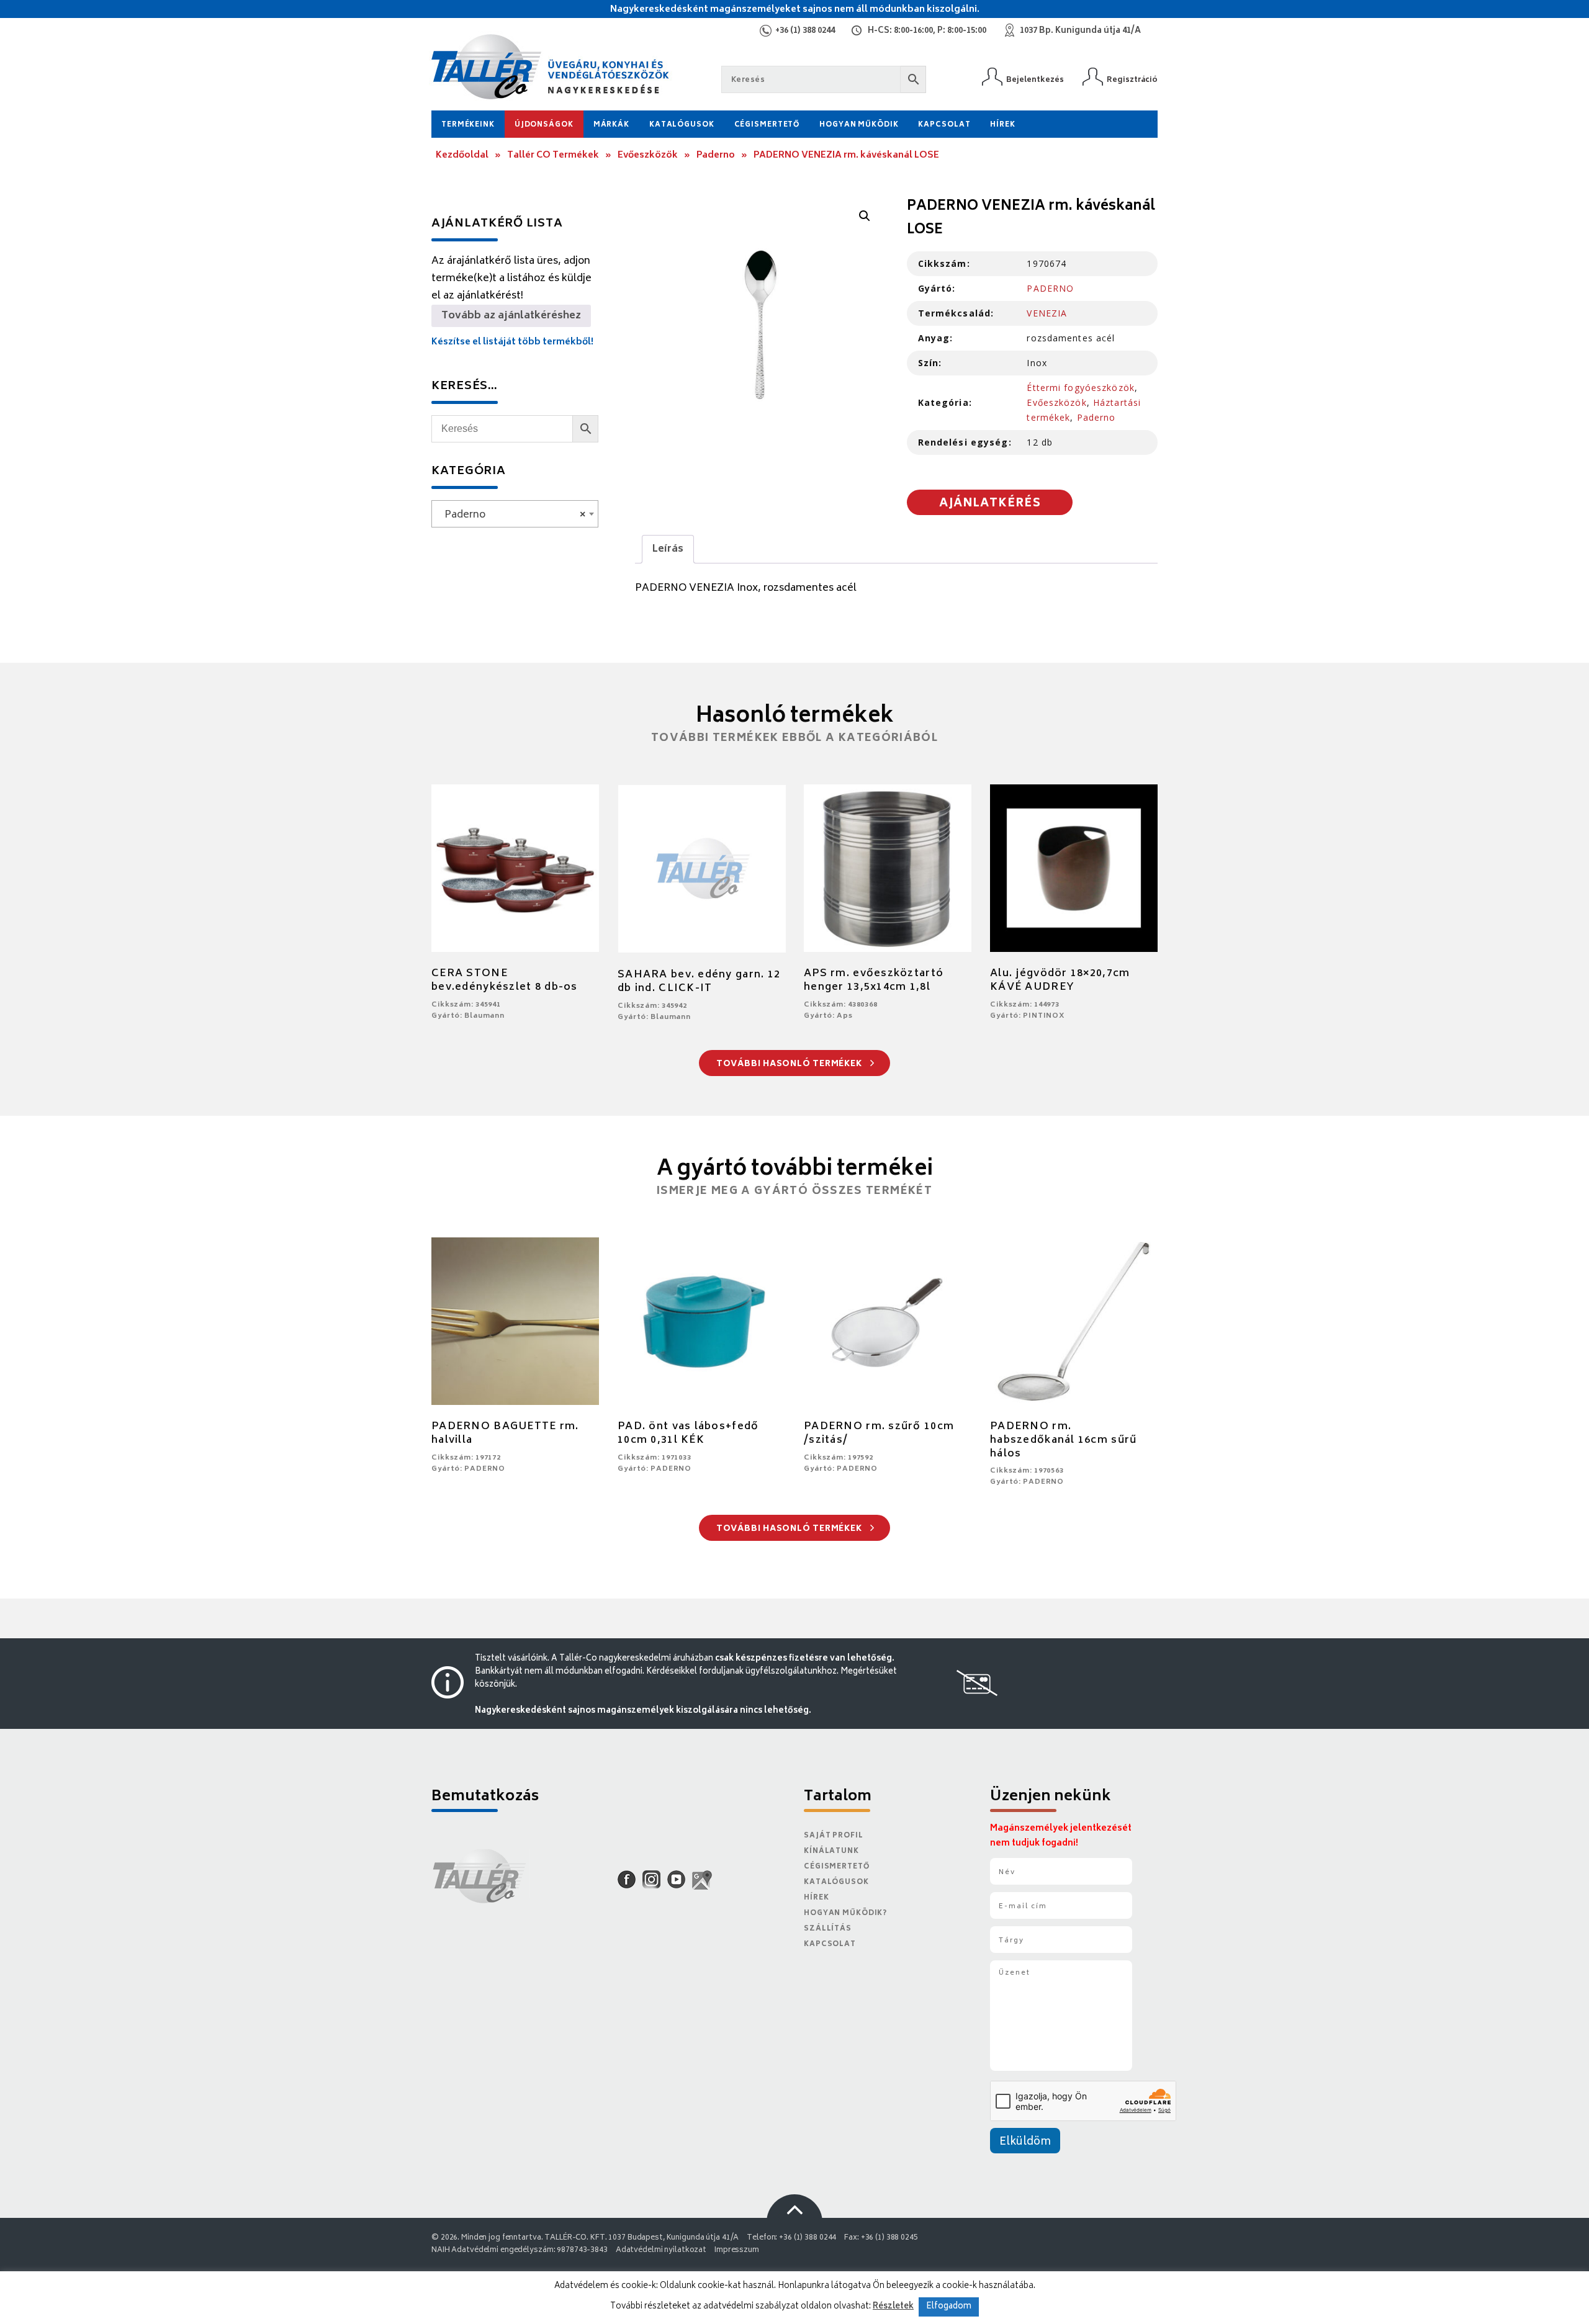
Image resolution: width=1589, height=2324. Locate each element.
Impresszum (737, 2250)
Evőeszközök (648, 155)
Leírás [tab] (668, 549)
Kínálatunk (831, 1851)
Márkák (611, 125)
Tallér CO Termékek (553, 155)
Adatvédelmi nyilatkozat (661, 2250)
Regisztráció (1132, 80)
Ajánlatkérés (990, 504)
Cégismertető (767, 125)
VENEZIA (1047, 313)
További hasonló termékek (790, 1065)
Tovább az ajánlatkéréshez (511, 316)
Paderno (716, 155)
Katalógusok (682, 125)
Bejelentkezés (1035, 80)
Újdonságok (544, 125)
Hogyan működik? (845, 1913)
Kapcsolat (944, 125)
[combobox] (515, 514)
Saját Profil (834, 1836)
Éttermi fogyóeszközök (1081, 388)
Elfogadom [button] (949, 2307)
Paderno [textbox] (511, 515)
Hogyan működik (859, 125)
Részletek (893, 2307)
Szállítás (828, 1929)
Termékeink (468, 125)
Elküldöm (1025, 2142)
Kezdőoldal (462, 155)
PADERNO (1050, 288)
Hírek (1002, 125)
